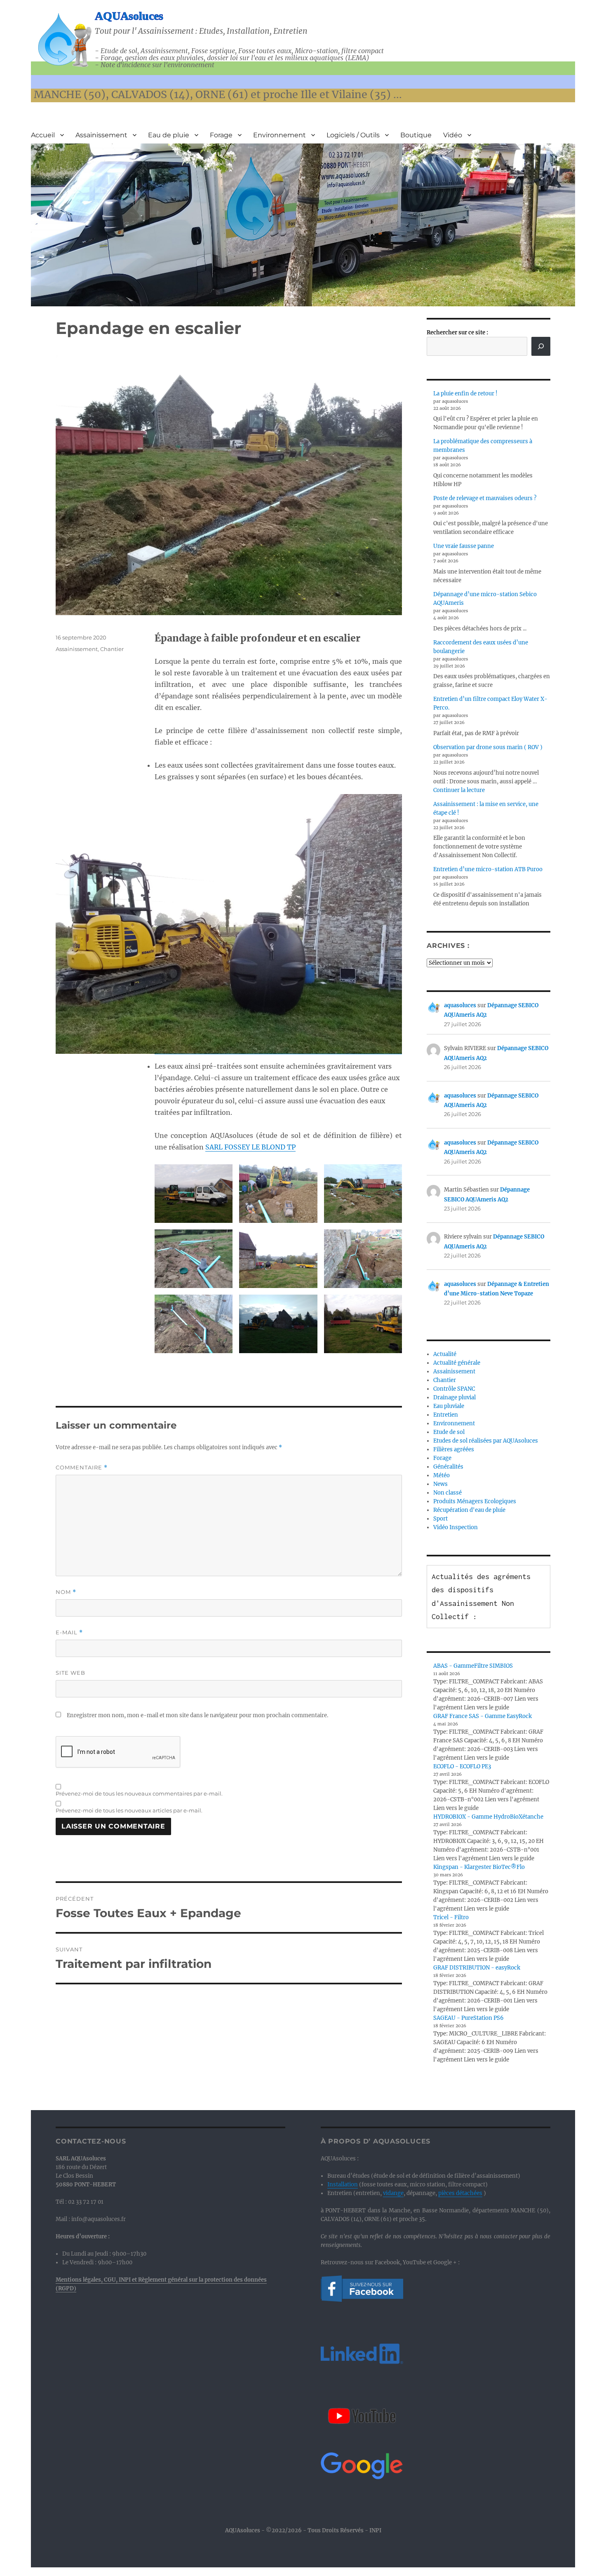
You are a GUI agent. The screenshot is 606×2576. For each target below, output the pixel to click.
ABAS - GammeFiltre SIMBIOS (473, 1666)
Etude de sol (449, 1432)
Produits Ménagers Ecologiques (475, 1501)
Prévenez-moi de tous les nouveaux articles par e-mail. (129, 1810)
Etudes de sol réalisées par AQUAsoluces (486, 1441)
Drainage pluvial (454, 1397)
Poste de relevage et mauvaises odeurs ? (485, 498)
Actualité (445, 1354)
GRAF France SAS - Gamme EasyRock (483, 1716)
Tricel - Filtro (451, 1917)
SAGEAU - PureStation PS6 (469, 2018)
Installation (343, 2185)
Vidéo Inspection (456, 1527)
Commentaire (82, 1468)
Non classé (447, 1493)
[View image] (278, 924)
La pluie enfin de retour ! (465, 394)
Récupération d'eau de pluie (469, 1510)
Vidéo (453, 135)
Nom (66, 1592)
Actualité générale (457, 1363)
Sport (440, 1519)
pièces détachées (460, 2193)
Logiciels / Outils (353, 135)
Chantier (112, 649)
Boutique (416, 135)
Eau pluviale (449, 1406)
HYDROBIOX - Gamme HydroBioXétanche (488, 1817)
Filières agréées (454, 1449)
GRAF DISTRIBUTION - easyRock (477, 1968)
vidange (393, 2193)
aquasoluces (460, 1005)
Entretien (446, 1415)
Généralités (448, 1467)
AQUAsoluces (129, 16)
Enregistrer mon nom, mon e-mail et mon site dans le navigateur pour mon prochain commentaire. (197, 1715)
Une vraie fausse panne (464, 546)
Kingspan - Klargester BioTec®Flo (479, 1867)
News (440, 1484)
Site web (70, 1673)
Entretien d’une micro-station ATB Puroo (488, 869)
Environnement (280, 135)
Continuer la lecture (459, 790)
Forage (221, 135)
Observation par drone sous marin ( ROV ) (488, 747)
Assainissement (101, 135)
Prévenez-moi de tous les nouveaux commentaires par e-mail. (139, 1793)
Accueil (43, 135)
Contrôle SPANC (454, 1389)
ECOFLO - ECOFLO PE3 (462, 1766)
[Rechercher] (541, 346)
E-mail (69, 1632)
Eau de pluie (169, 135)
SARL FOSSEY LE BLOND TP (250, 1147)
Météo (442, 1475)
